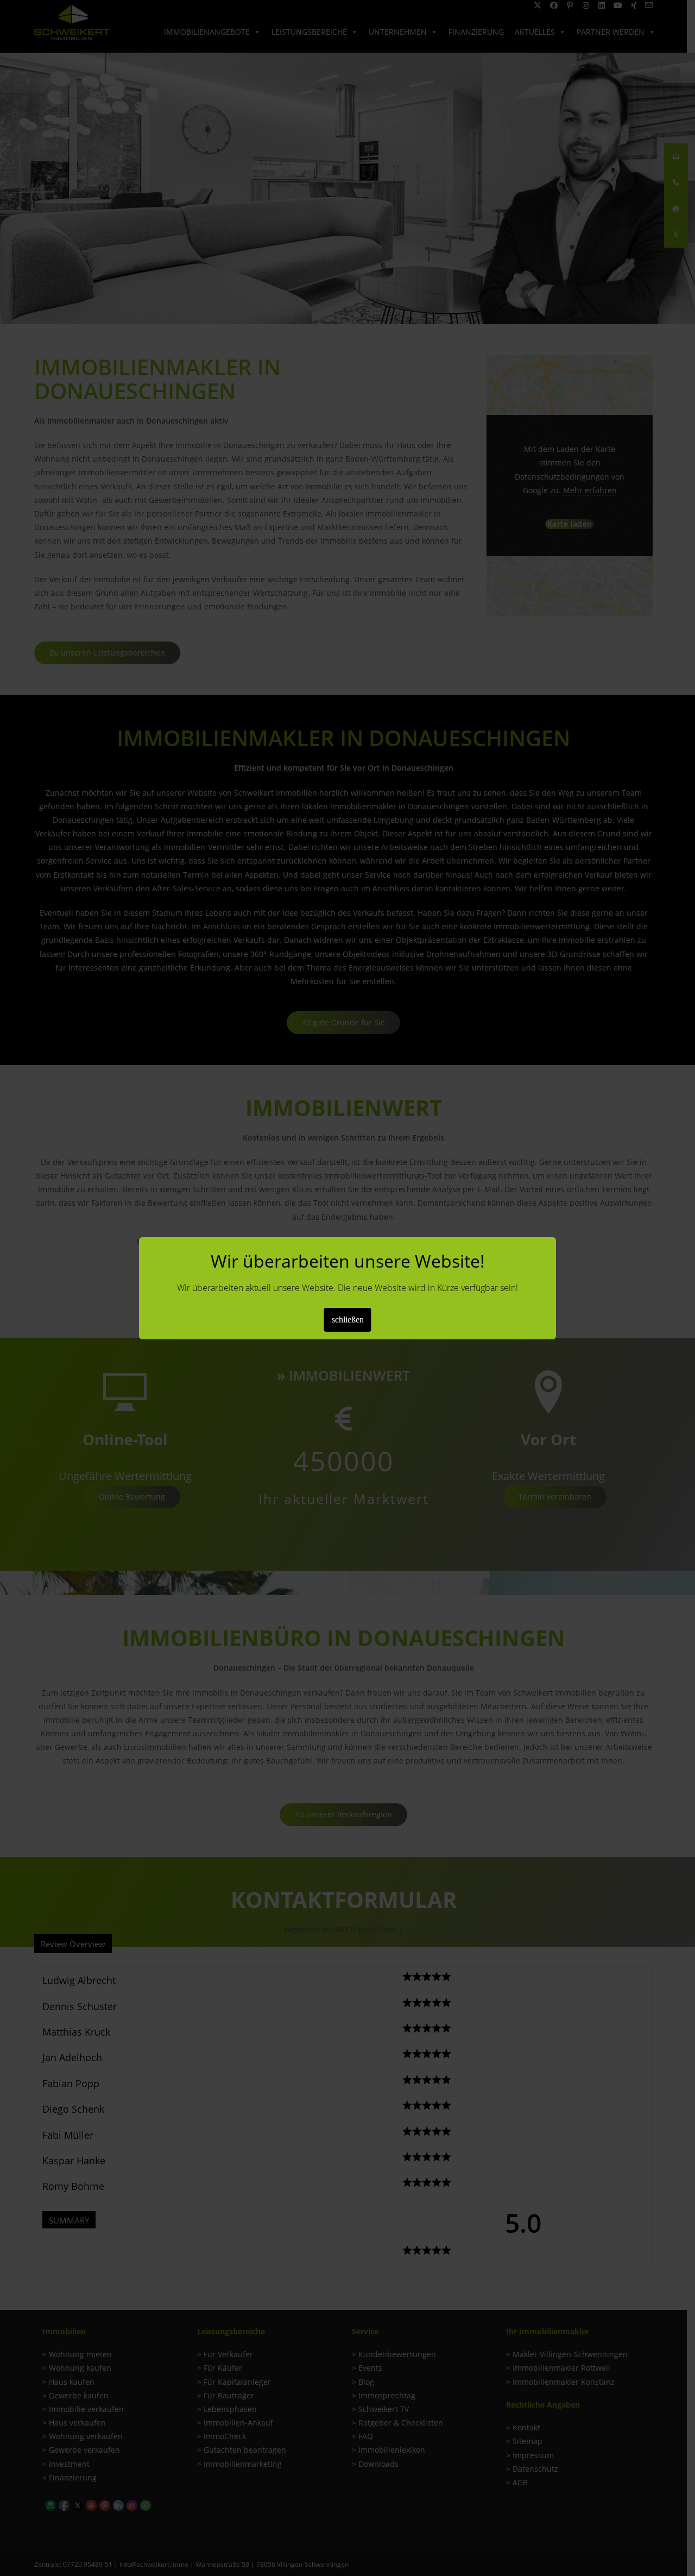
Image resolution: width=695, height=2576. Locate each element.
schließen (348, 1320)
